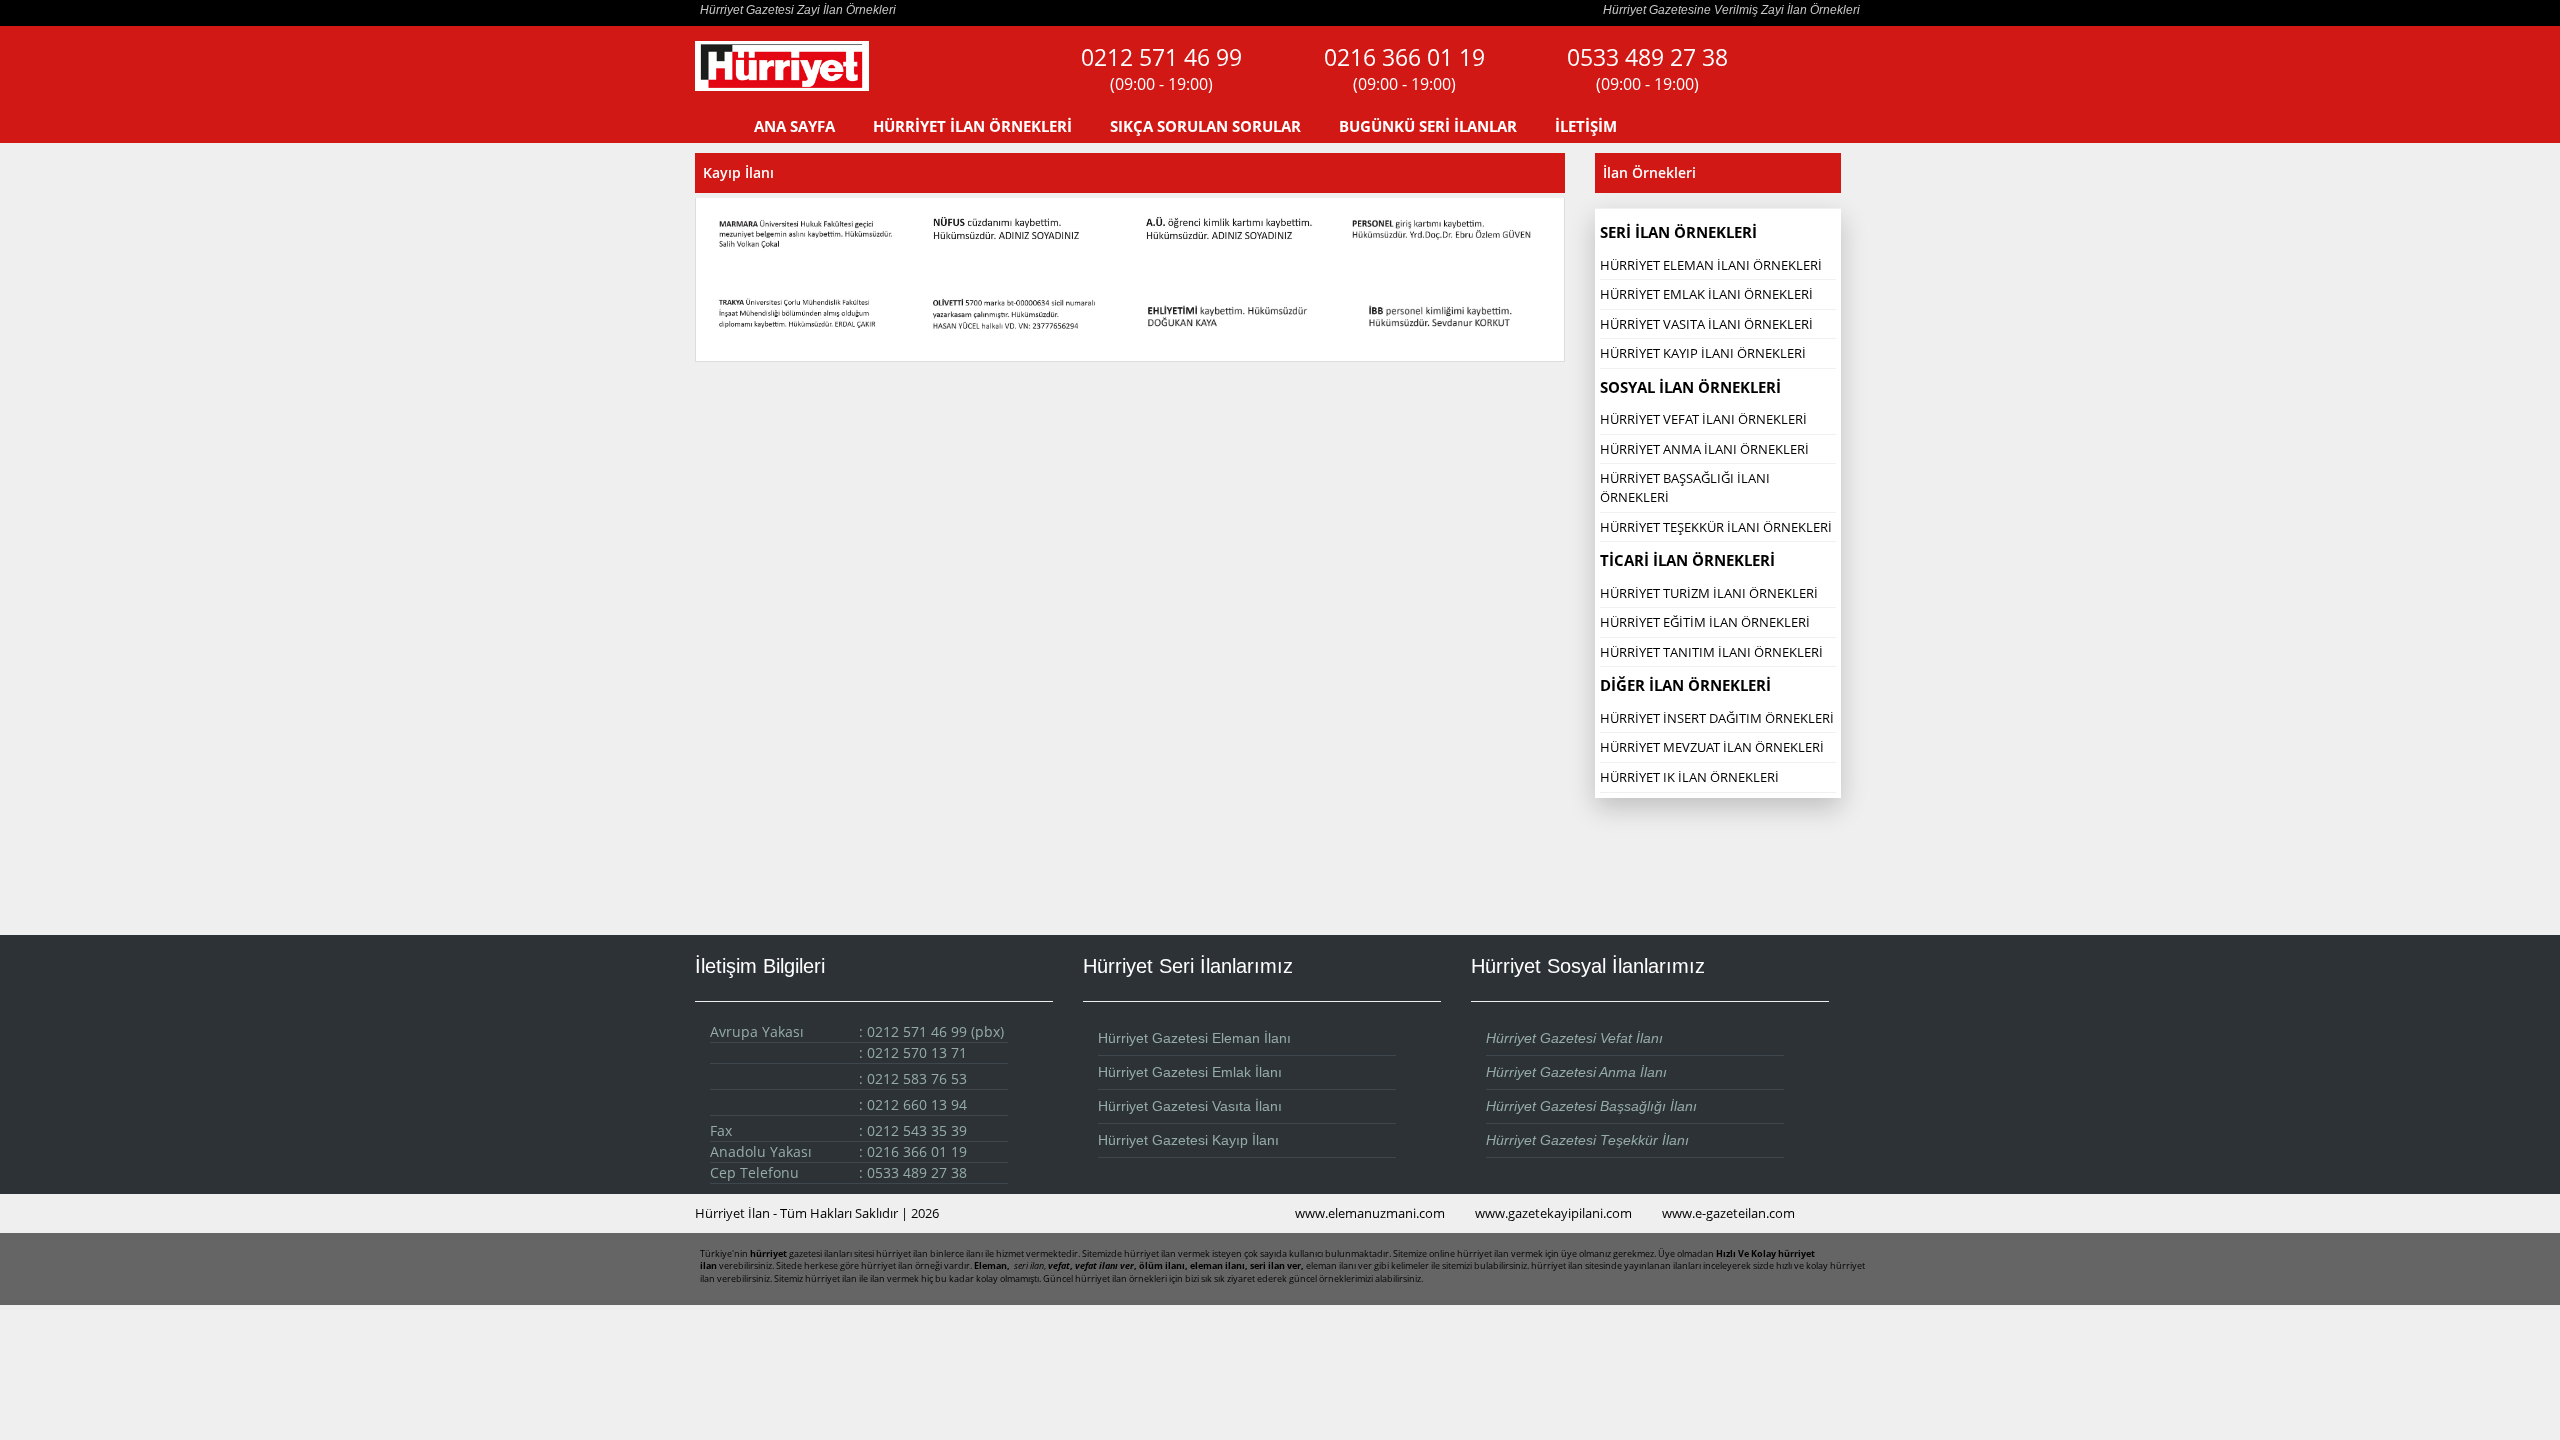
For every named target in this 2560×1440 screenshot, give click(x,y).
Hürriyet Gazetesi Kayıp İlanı (1188, 1140)
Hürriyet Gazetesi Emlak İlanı (1190, 1072)
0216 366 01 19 (1404, 68)
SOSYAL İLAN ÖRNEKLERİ (1690, 387)
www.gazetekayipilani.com (1553, 1213)
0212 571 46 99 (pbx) (935, 1031)
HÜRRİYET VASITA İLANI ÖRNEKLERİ (1706, 324)
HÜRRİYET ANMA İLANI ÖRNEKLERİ (1704, 449)
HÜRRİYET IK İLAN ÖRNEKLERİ (1689, 777)
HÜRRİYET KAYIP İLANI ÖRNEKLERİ (1703, 353)
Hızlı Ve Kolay (1746, 1253)
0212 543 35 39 (917, 1130)
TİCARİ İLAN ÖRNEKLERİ (1687, 560)
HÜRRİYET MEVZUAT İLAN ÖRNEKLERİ (1712, 747)
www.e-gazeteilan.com (1728, 1213)
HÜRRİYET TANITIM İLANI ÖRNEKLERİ (1711, 652)
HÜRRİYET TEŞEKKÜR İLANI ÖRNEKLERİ (1716, 527)
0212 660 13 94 (917, 1104)
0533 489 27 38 (1647, 68)
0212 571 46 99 (1161, 68)
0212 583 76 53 (917, 1078)
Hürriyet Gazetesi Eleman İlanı (1194, 1038)
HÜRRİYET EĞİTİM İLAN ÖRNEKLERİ (1705, 622)
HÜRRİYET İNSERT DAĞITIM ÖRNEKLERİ (1717, 718)
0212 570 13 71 (917, 1052)
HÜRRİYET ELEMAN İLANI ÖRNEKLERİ (1711, 265)
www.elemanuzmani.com (1370, 1213)
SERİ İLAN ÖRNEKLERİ (1678, 232)
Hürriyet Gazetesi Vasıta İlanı (1190, 1106)
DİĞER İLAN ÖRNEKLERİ (1685, 685)
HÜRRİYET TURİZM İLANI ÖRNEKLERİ (1709, 593)
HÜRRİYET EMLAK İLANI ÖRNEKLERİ (1706, 294)
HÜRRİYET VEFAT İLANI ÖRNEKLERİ (1703, 419)
